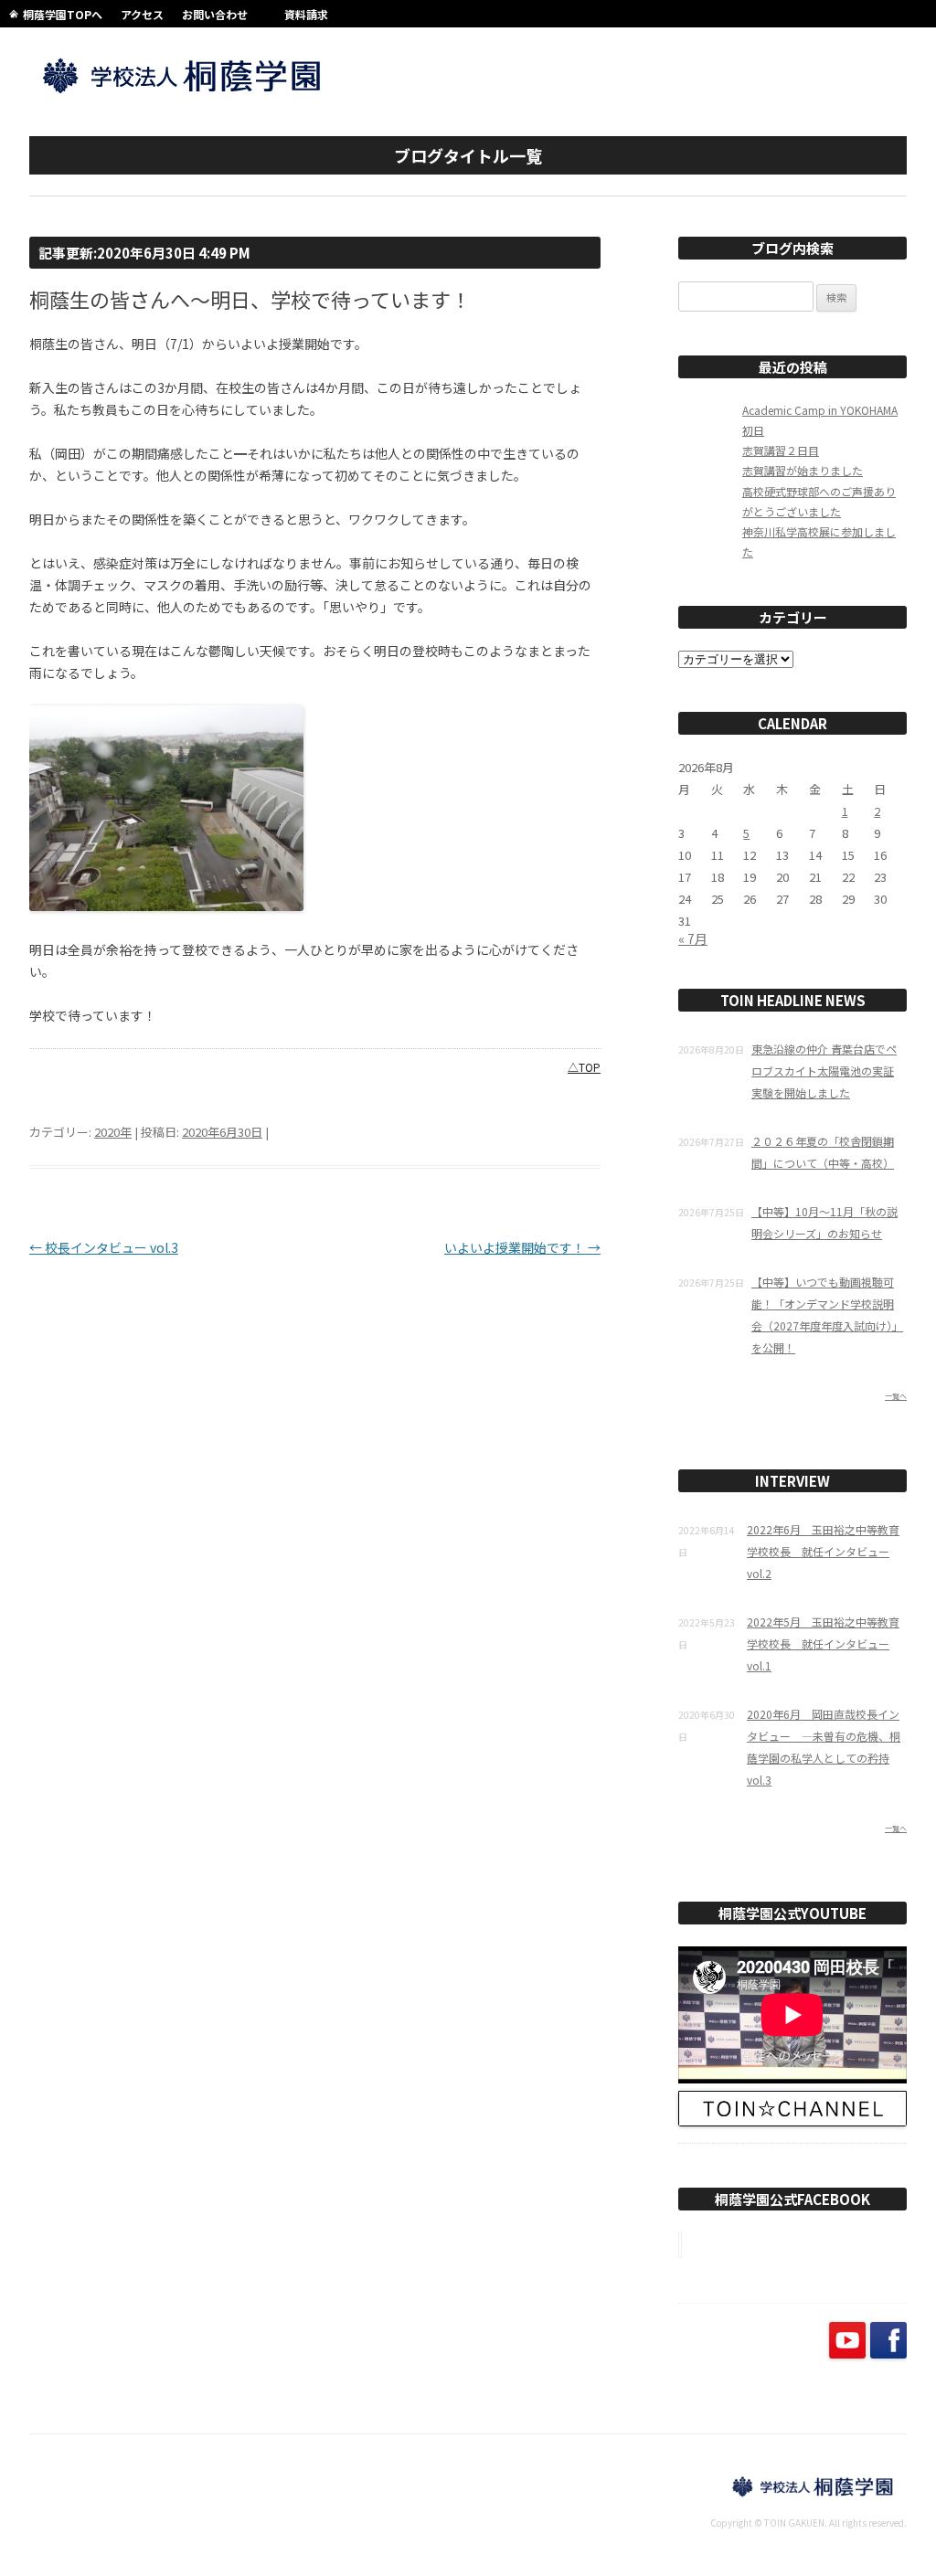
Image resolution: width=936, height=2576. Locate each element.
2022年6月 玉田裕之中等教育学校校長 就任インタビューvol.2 (823, 1551)
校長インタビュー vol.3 (104, 1247)
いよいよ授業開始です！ (522, 1247)
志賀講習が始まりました (803, 470)
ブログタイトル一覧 (468, 155)
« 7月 (693, 938)
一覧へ (896, 1396)
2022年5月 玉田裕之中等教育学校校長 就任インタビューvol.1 (823, 1643)
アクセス (142, 14)
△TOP (584, 1067)
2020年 (113, 1132)
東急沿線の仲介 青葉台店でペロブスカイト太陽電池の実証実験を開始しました (824, 1071)
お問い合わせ (215, 14)
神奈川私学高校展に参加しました (819, 541)
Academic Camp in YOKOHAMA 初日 (820, 420)
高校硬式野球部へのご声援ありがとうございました (819, 501)
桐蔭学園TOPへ (63, 14)
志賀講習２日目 (781, 450)
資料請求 (306, 14)
